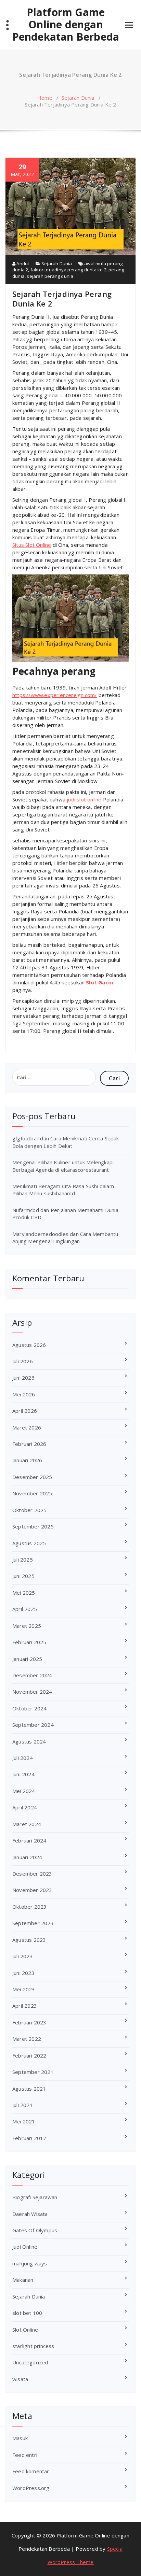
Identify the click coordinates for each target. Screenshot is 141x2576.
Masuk (20, 2438)
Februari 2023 (29, 2022)
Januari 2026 (27, 1460)
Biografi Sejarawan (35, 2197)
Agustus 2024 (29, 1741)
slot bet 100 (27, 2313)
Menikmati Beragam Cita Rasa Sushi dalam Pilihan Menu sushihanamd (63, 1190)
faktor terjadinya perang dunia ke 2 (68, 270)
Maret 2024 (27, 1824)
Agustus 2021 (29, 2089)
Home (45, 98)
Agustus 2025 (29, 1543)
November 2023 (32, 1890)
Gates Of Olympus (35, 2230)
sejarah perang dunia (50, 276)
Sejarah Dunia (78, 98)
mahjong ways (30, 2263)
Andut (22, 264)
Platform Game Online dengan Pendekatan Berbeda (66, 25)
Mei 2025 (24, 1593)
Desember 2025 (32, 1477)
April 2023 (25, 2006)
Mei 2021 (24, 2121)
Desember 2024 (32, 1675)
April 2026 (25, 1411)
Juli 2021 (23, 2105)
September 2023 (33, 1923)
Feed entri (25, 2455)
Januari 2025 (27, 1659)
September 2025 (33, 1526)
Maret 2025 (27, 1626)
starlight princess (33, 2346)
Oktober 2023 (29, 1907)
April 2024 (25, 1807)
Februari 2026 (29, 1444)
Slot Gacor (100, 982)
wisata (20, 2379)
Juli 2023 (23, 1956)
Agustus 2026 (29, 1345)
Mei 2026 (24, 1394)
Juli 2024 (23, 1758)
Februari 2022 (29, 2055)
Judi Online (25, 2247)
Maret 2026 (27, 1427)
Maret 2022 (27, 2039)
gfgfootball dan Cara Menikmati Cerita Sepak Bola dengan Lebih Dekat (66, 1142)
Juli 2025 (23, 1560)
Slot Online (25, 2330)
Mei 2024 (24, 1791)
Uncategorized (30, 2362)
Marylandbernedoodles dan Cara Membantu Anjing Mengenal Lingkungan (65, 1237)
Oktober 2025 (29, 1510)
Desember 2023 (32, 1874)
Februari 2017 (29, 2138)
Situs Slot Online (32, 545)
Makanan (23, 2280)
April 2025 (25, 1609)
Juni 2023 (23, 1973)
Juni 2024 (23, 1774)
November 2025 (32, 1493)
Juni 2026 (23, 1378)
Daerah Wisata (30, 2214)
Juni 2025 (23, 1576)
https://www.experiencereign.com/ (55, 695)
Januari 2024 (27, 1857)
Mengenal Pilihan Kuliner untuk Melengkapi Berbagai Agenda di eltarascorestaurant (63, 1166)
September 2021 (33, 2072)
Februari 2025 (29, 1642)
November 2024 (32, 1692)
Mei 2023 (24, 1989)
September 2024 (33, 1725)
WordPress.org (31, 2488)
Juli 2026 (23, 1361)
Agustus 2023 (29, 1940)
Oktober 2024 (29, 1708)
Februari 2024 (29, 1840)
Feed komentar (31, 2471)
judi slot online (84, 799)
